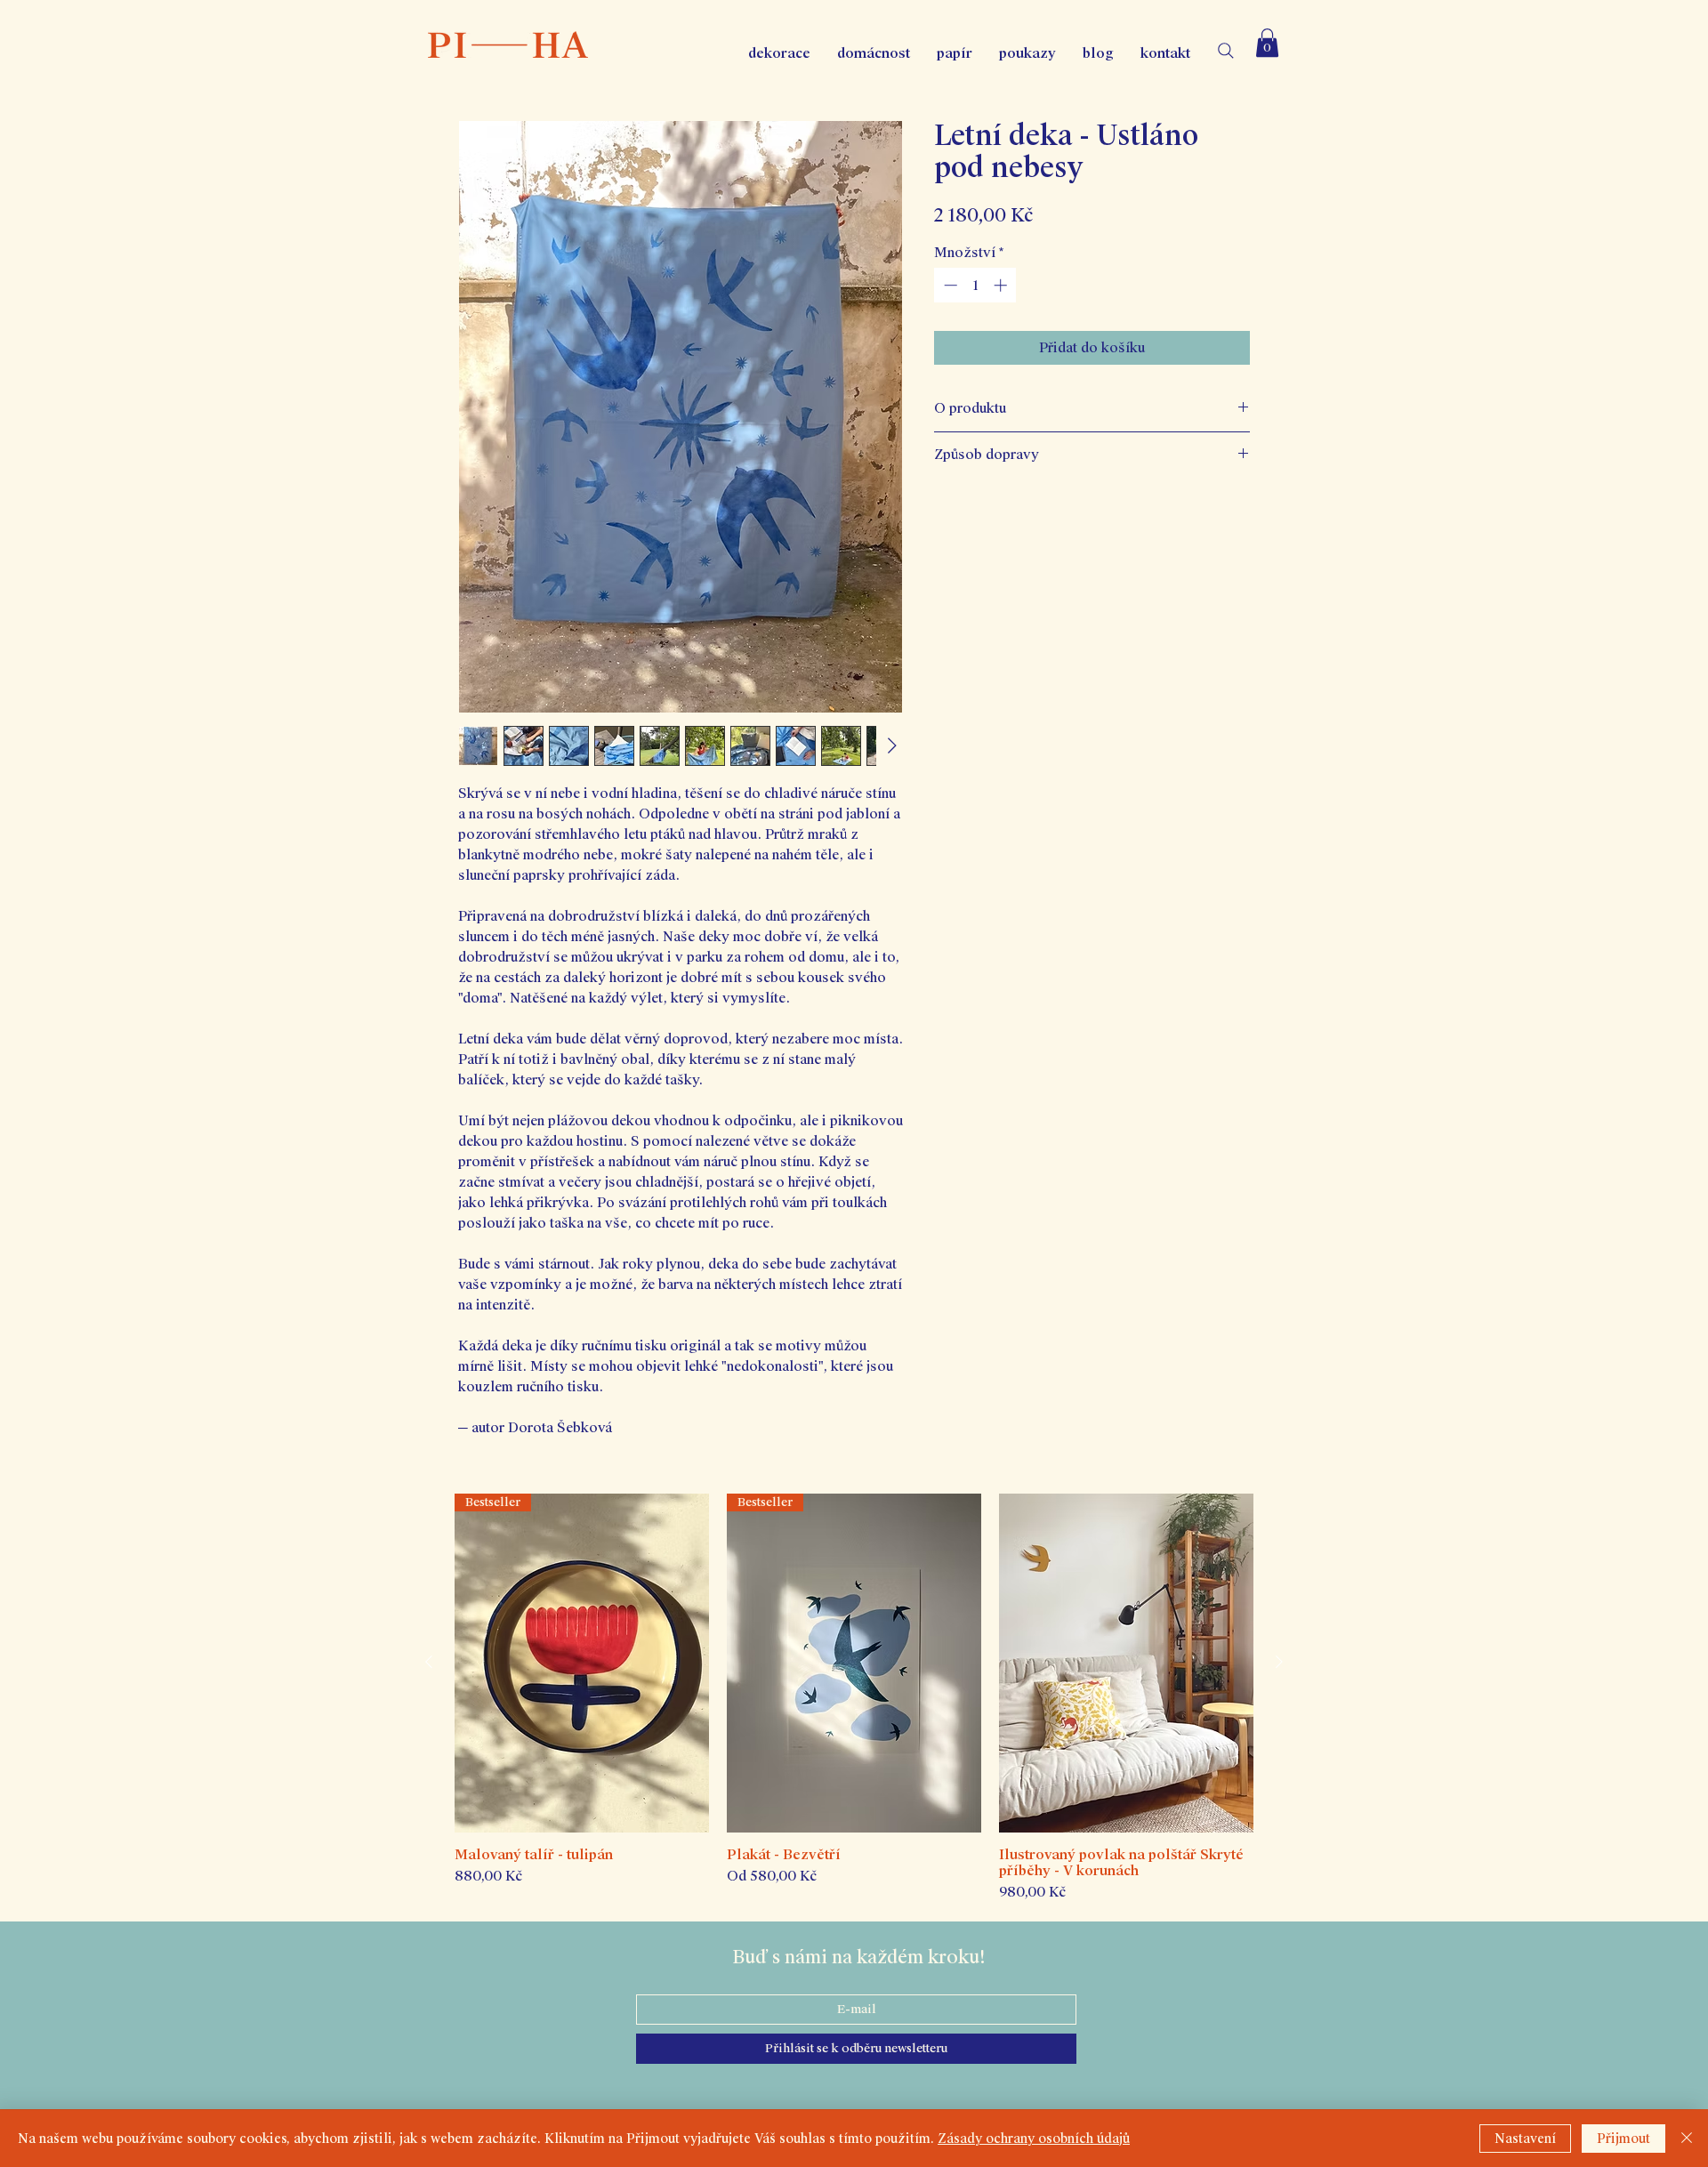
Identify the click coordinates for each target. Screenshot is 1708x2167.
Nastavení (1525, 2139)
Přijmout (1623, 2139)
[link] (1267, 43)
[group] (854, 1698)
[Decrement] (949, 285)
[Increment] (1002, 285)
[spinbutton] (975, 285)
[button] (1027, 53)
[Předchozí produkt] (429, 1662)
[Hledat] (1226, 51)
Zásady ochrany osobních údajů (1034, 2139)
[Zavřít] (1687, 2139)
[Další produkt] (1279, 1662)
